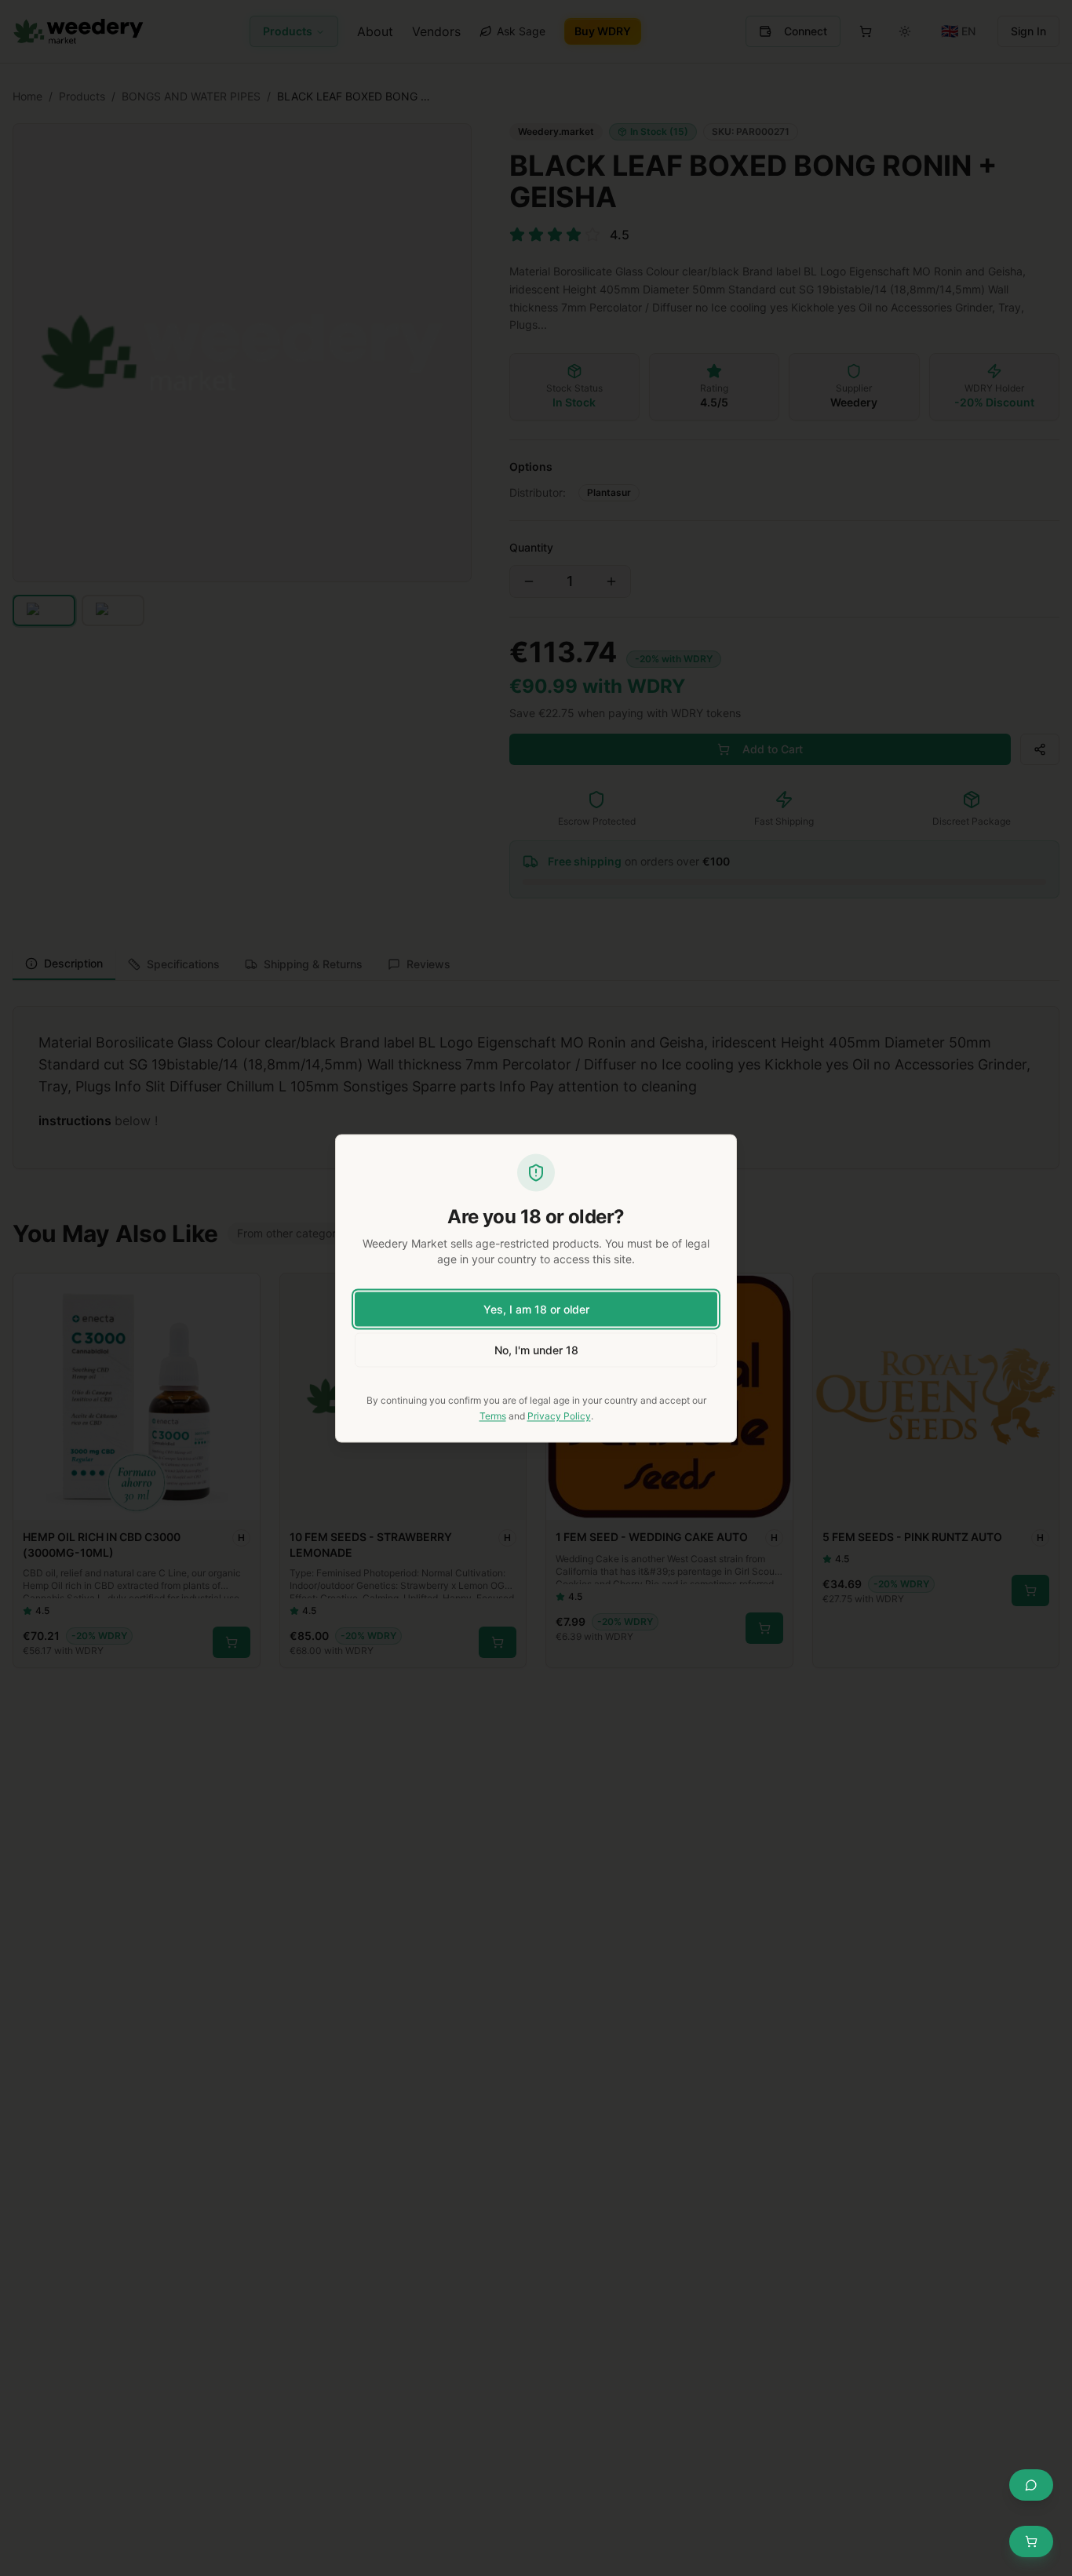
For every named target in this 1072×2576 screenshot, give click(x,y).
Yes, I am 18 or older (536, 1308)
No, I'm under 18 (536, 1349)
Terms (493, 1415)
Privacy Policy (559, 1415)
